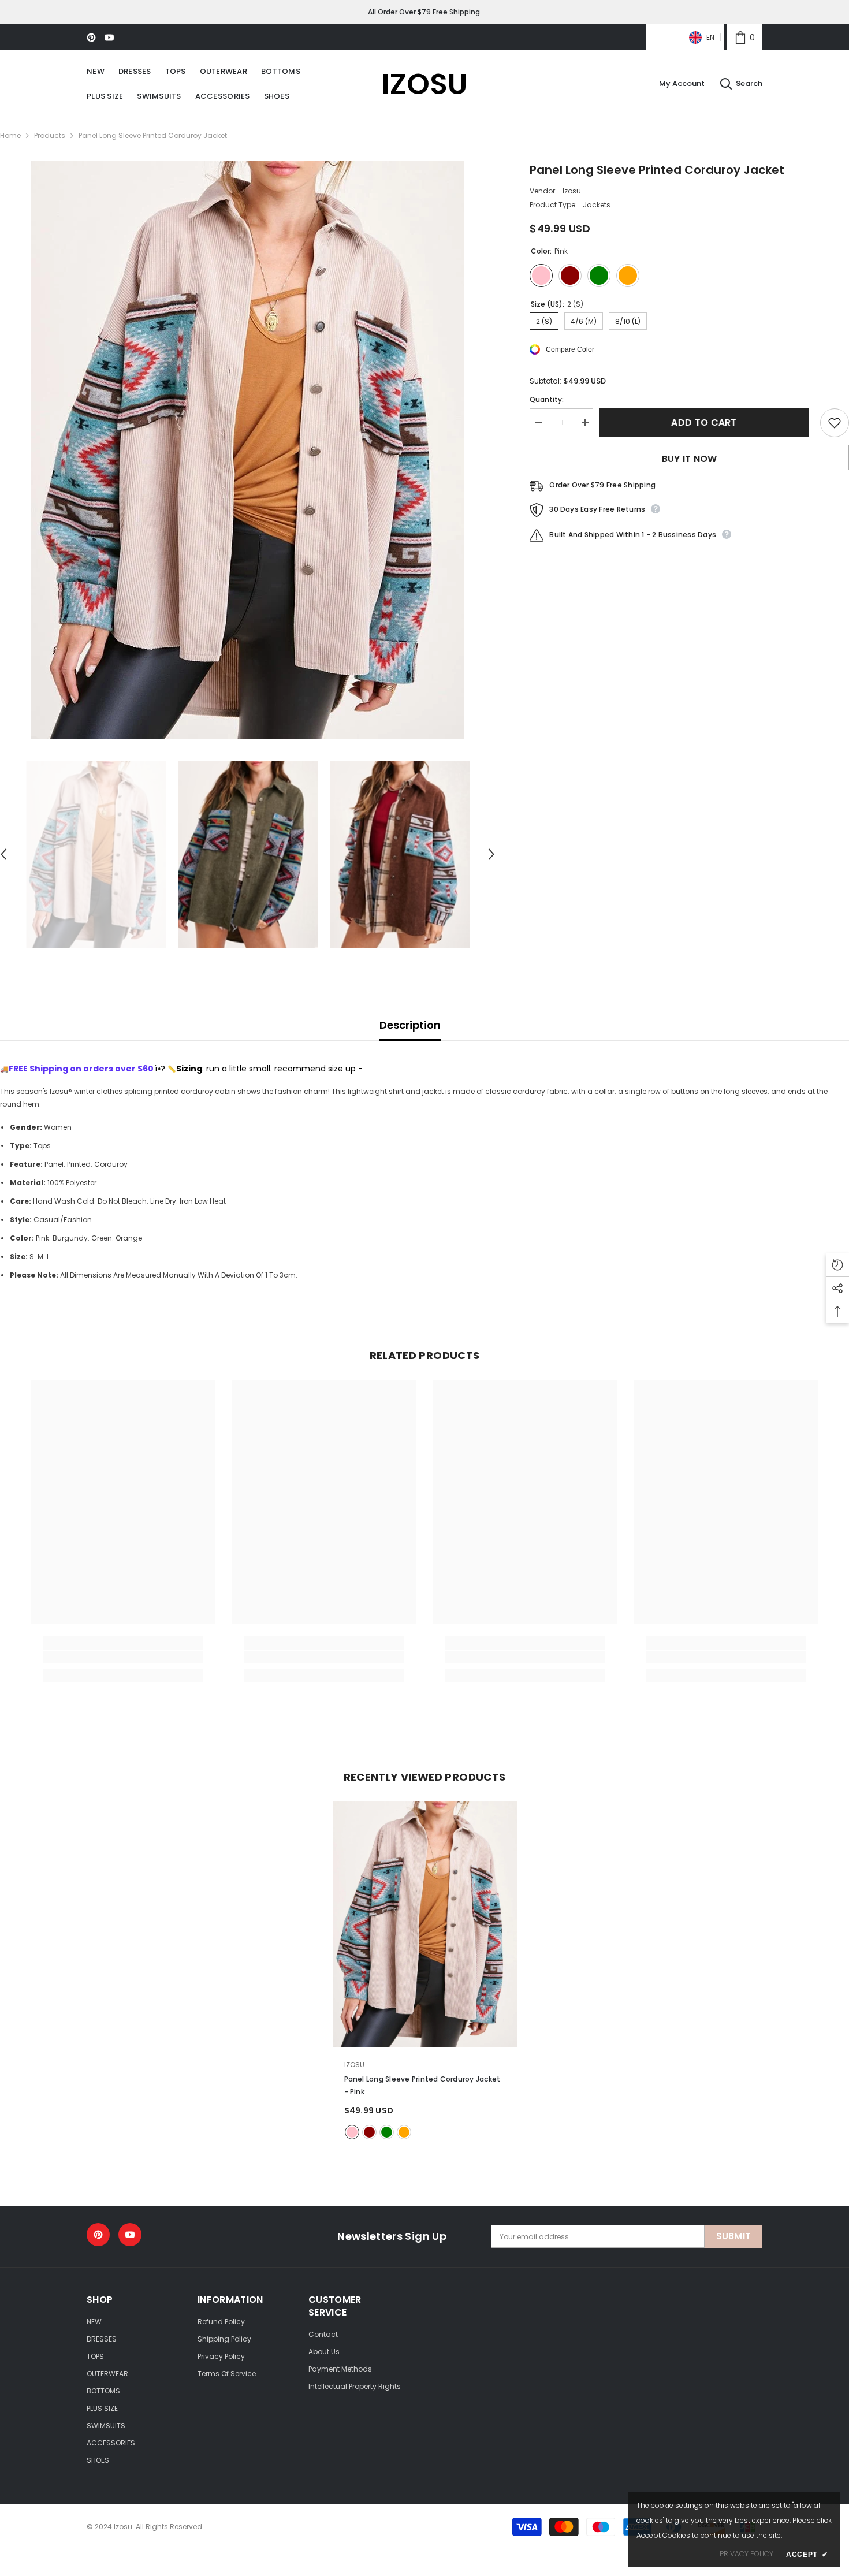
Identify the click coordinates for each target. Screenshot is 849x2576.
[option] (248, 450)
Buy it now (690, 459)
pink (352, 2132)
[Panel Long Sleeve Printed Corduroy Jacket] (425, 1924)
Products (50, 135)
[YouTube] (109, 38)
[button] (491, 854)
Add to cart (707, 422)
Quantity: (547, 399)
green (387, 2132)
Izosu (572, 191)
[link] (745, 37)
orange (404, 2132)
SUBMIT (734, 2236)
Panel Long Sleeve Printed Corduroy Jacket (422, 2085)
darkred (369, 2132)
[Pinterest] (91, 38)
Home (10, 135)
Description (410, 1025)
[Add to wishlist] (835, 423)
